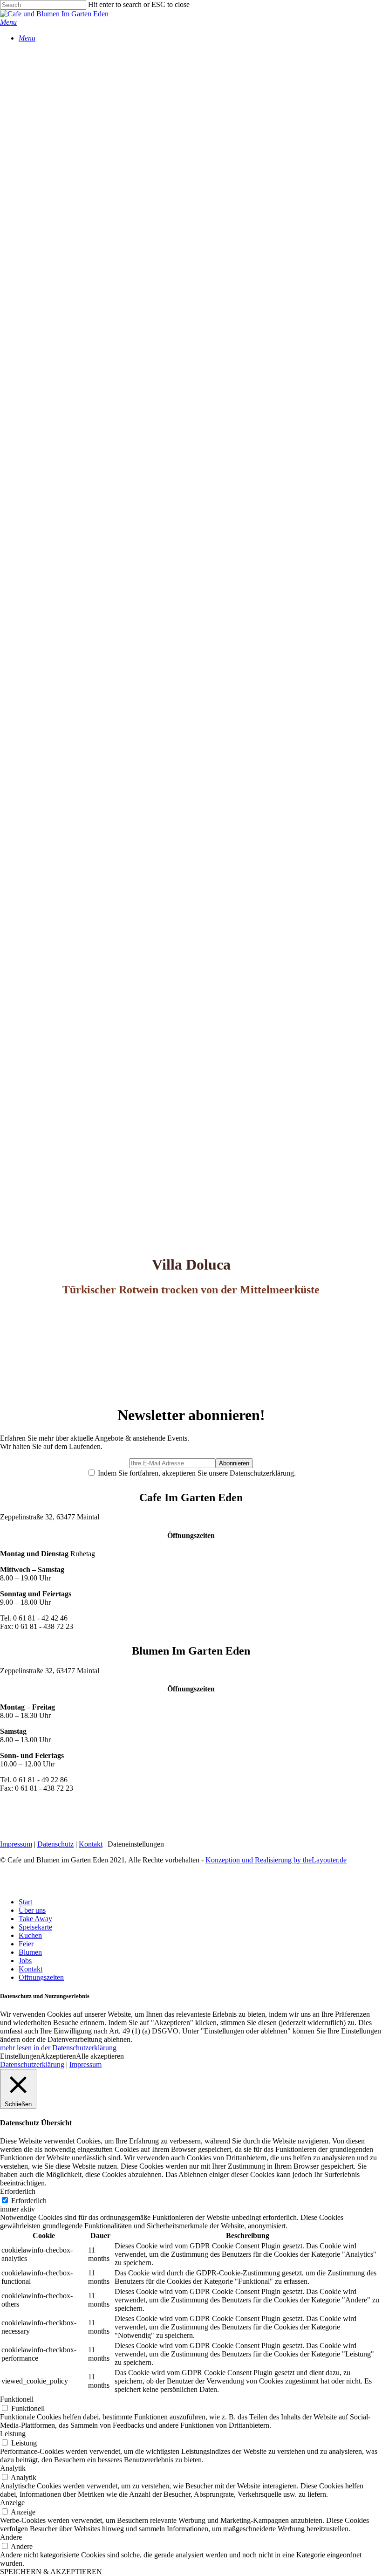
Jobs (25, 1961)
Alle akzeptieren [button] (100, 2056)
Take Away (35, 1919)
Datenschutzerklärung (32, 2064)
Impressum (16, 1844)
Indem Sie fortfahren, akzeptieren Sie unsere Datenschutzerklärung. (196, 1473)
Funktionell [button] (17, 2399)
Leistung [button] (13, 2434)
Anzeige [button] (12, 2503)
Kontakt (91, 1844)
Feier (26, 1944)
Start (25, 1902)
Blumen (30, 1952)
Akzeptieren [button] (58, 2056)
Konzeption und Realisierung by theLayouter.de (276, 1860)
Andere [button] (11, 2537)
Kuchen (30, 1935)
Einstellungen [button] (20, 2056)
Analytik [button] (13, 2468)
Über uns (32, 1910)
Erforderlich (29, 2201)
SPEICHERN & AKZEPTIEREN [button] (51, 2572)
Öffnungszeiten (41, 1977)
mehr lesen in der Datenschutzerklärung (58, 2048)
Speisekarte (35, 1927)
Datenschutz (55, 1844)
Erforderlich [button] (18, 2191)
